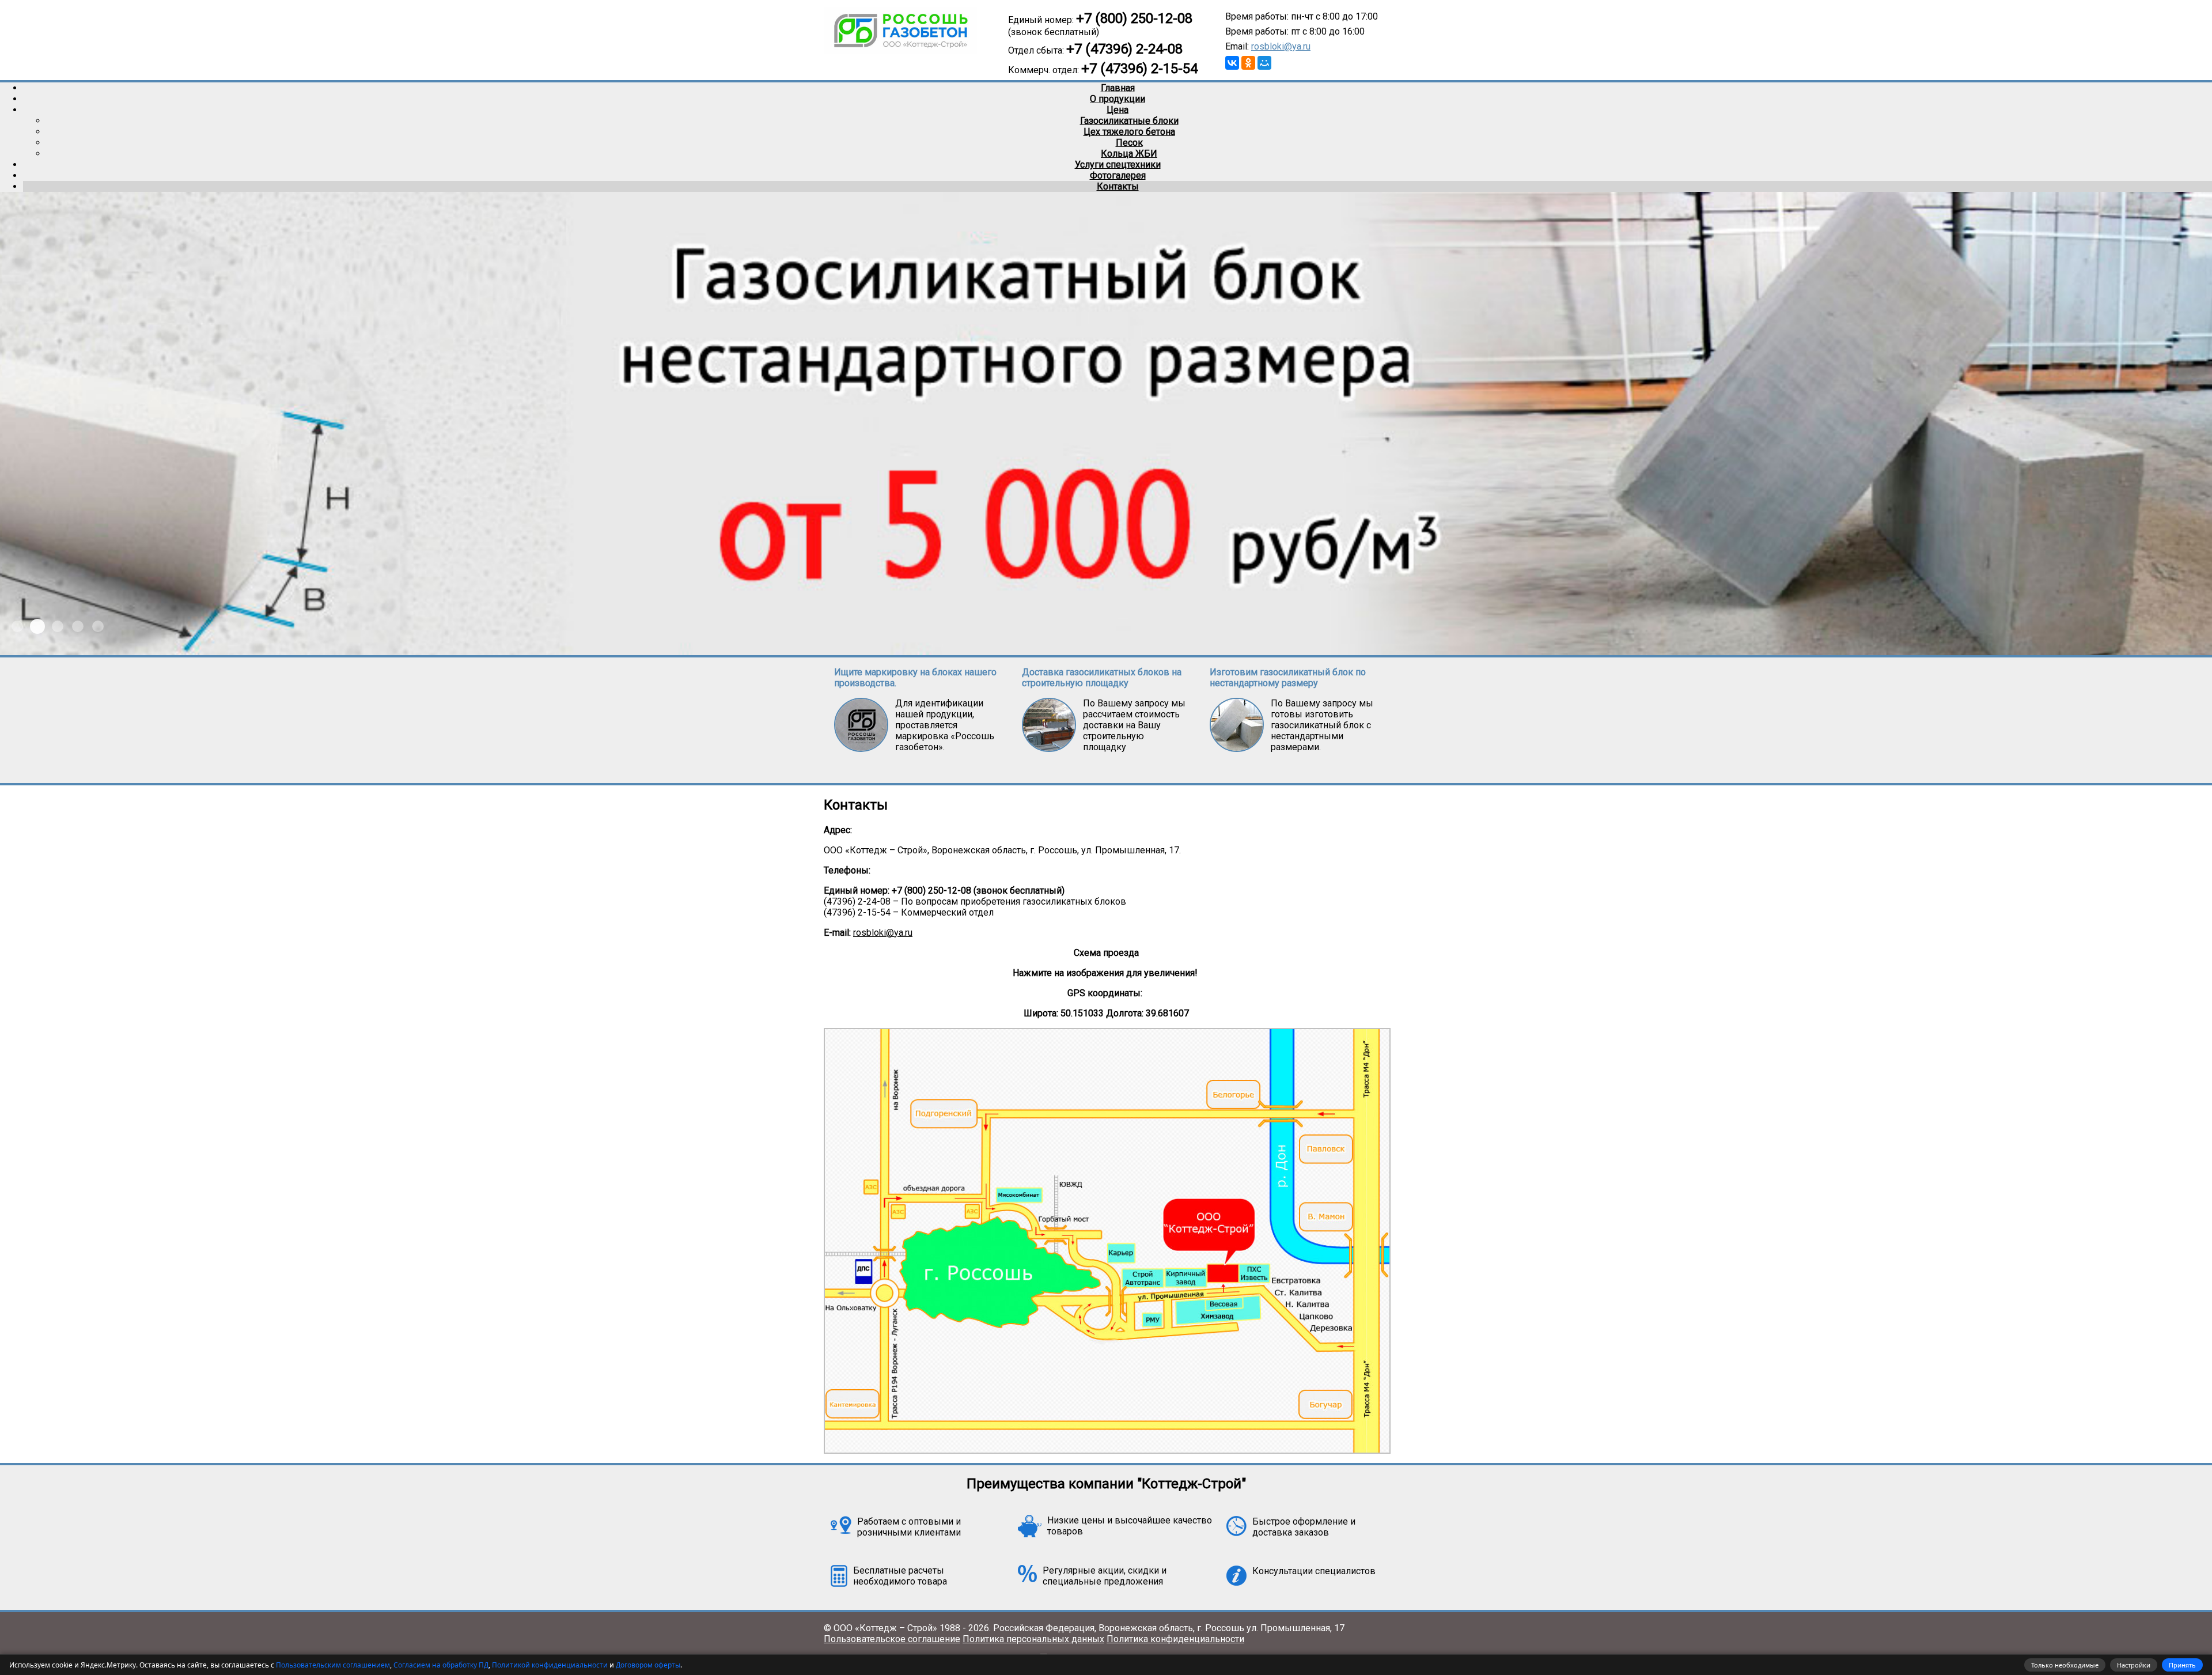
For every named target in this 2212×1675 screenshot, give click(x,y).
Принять (2182, 1665)
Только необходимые (2065, 1665)
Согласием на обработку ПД (441, 1665)
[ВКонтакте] (1232, 63)
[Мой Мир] (1264, 63)
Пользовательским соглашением (333, 1665)
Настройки (2134, 1665)
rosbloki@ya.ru (1281, 46)
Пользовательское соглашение (892, 1639)
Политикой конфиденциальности (550, 1665)
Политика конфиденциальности (1175, 1639)
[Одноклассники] (1248, 63)
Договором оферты (648, 1665)
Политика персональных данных (1033, 1639)
